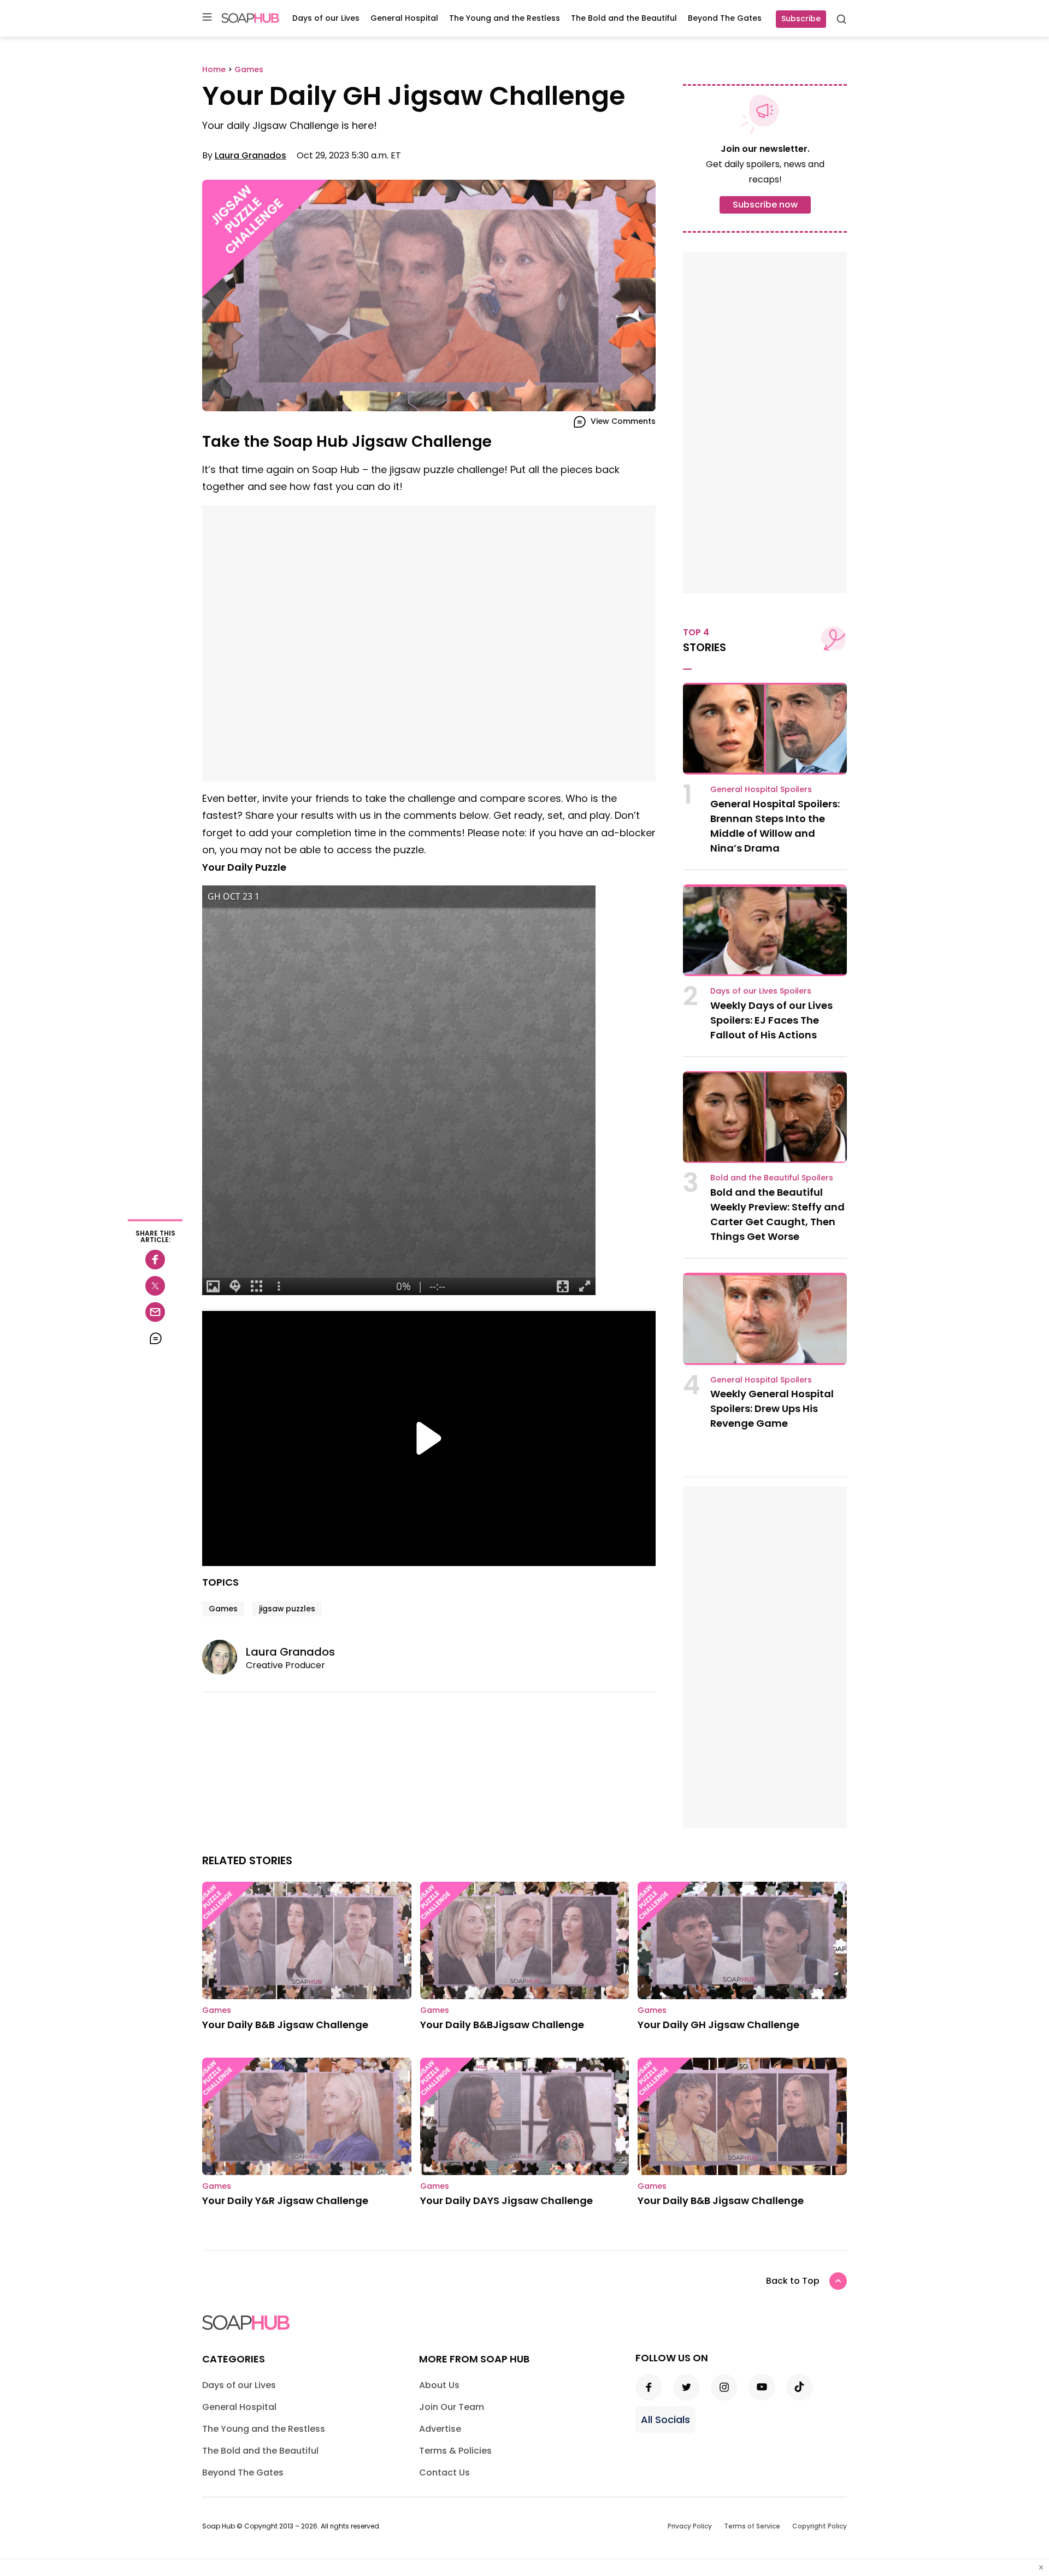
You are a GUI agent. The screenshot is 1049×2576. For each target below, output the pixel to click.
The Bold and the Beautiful (624, 18)
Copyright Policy (820, 2526)
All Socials (665, 2420)
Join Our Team (452, 2407)
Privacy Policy (690, 2526)
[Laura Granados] (224, 1657)
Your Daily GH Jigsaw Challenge (718, 2025)
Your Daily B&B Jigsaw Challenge (285, 2025)
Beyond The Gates (725, 18)
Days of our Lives (326, 18)
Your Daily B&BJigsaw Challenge (502, 2025)
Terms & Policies (455, 2451)
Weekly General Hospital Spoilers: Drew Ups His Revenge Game (772, 1408)
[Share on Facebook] (155, 1260)
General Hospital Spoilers (761, 789)
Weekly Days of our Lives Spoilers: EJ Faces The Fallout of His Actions (771, 1020)
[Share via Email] (155, 1312)
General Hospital (404, 18)
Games (223, 1609)
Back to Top (793, 2281)
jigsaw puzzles (287, 1609)
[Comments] (155, 1338)
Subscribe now (765, 205)
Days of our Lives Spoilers (761, 991)
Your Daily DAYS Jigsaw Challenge (506, 2200)
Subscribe (801, 19)
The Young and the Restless (505, 18)
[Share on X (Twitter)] (155, 1286)
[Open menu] (207, 18)
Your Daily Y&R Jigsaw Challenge (285, 2200)
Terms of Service (752, 2526)
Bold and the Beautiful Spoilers (772, 1178)
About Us (439, 2385)
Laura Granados (251, 155)
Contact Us (444, 2472)
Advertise (440, 2429)
